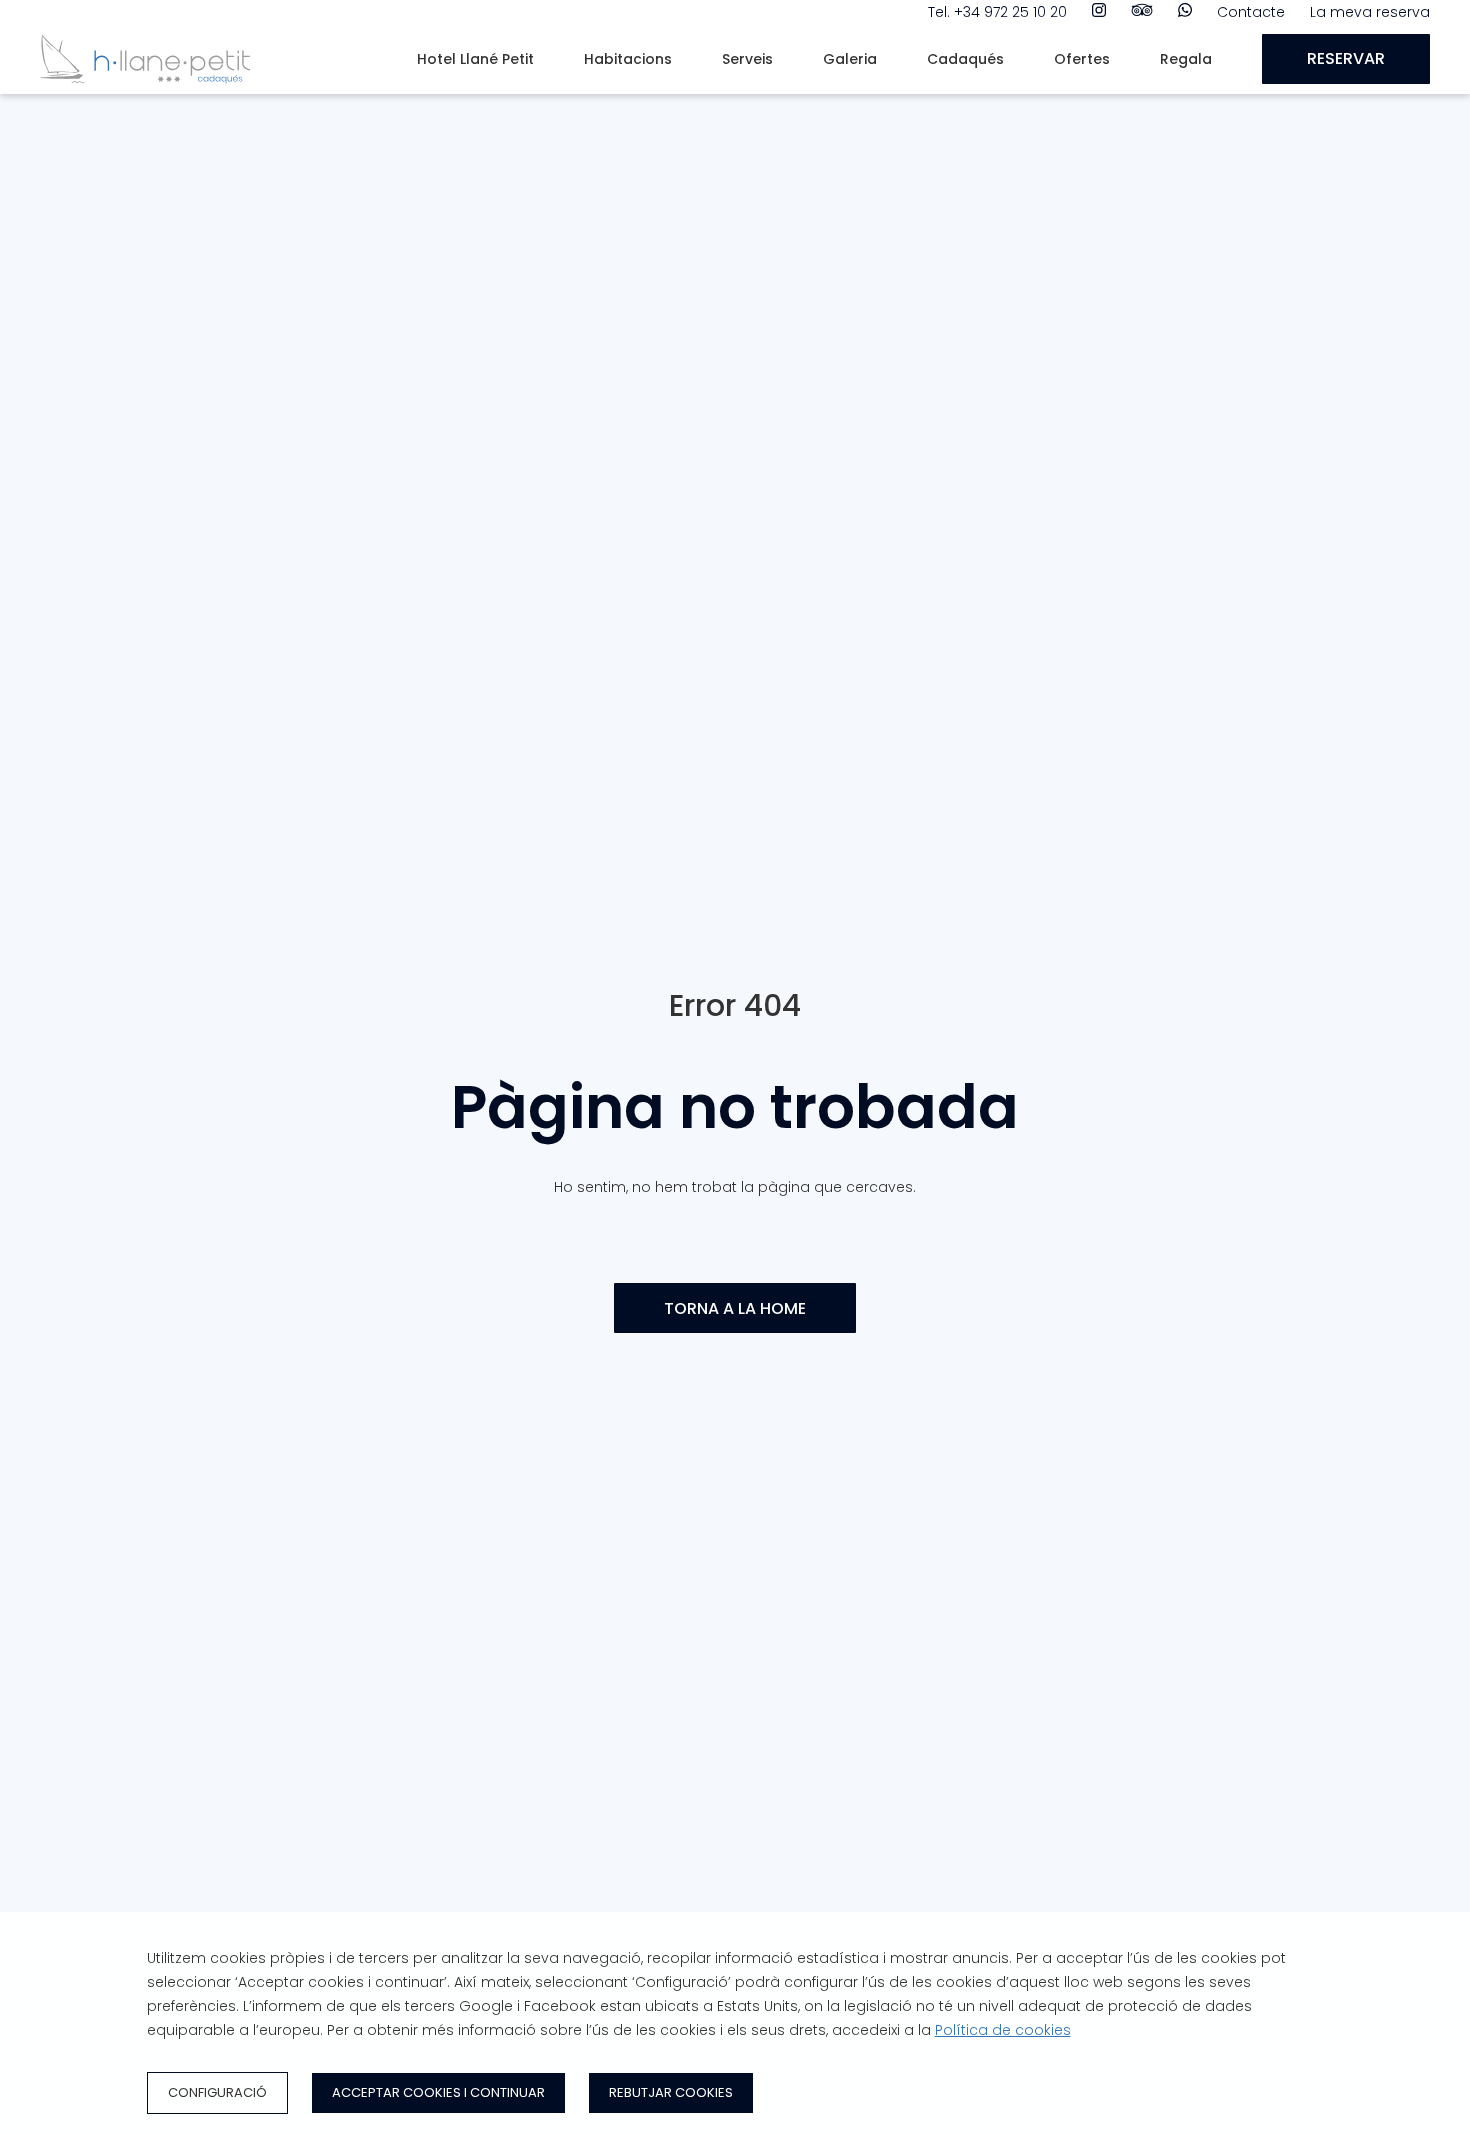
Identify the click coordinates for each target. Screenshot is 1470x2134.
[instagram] (1099, 12)
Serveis (747, 59)
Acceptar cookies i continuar (438, 2092)
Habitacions (628, 59)
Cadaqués (965, 59)
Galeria (850, 59)
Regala (1186, 59)
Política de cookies (1003, 2030)
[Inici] (145, 89)
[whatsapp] (1185, 12)
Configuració (217, 2092)
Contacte (1251, 12)
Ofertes (1082, 59)
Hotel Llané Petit (475, 59)
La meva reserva (1370, 12)
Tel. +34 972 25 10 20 (997, 12)
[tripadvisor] (1142, 12)
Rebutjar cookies (671, 2092)
